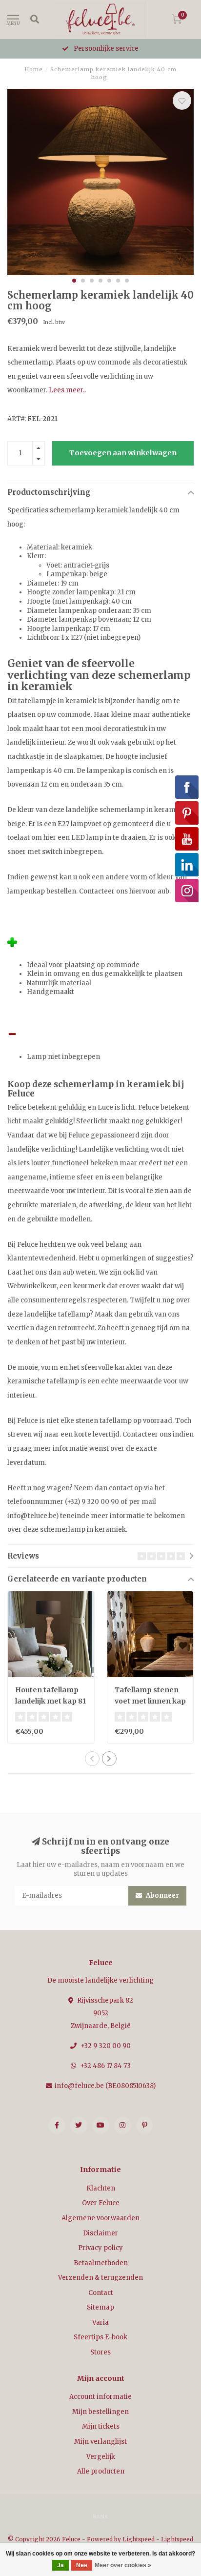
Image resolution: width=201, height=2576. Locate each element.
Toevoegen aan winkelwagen (123, 453)
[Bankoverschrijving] (100, 2516)
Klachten (101, 2188)
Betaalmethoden (101, 2263)
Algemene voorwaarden (100, 2218)
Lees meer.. (67, 390)
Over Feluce (101, 2203)
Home (34, 69)
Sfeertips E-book (100, 2337)
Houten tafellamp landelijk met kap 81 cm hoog (50, 1701)
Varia (100, 2322)
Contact (101, 2293)
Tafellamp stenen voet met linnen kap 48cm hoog (150, 1701)
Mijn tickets (101, 2426)
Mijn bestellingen (100, 2412)
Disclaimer (100, 2233)
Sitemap (100, 2307)
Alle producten (101, 2471)
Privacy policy (100, 2248)
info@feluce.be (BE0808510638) (105, 2086)
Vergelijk (101, 2457)
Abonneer (162, 1896)
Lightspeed (139, 2539)
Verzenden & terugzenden (100, 2278)
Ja (60, 2565)
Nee (82, 2565)
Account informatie (100, 2397)
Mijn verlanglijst (100, 2442)
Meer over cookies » (123, 2565)
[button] (74, 281)
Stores (100, 2352)
